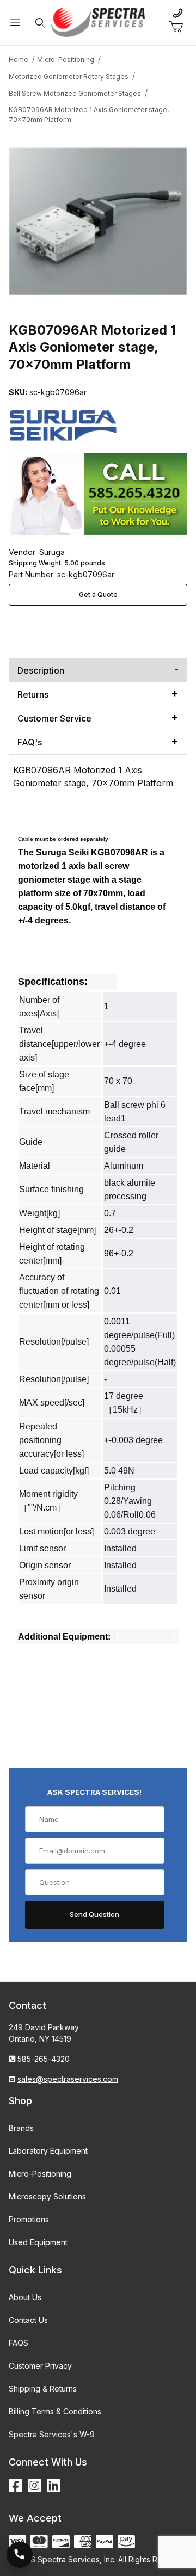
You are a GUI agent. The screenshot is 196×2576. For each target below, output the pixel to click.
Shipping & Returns (43, 2389)
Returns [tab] (33, 694)
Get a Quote (98, 594)
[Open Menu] (16, 23)
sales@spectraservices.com (68, 2079)
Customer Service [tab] (54, 718)
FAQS (19, 2343)
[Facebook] (16, 2486)
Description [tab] (41, 670)
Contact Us (28, 2320)
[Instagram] (35, 2486)
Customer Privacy (40, 2366)
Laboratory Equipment (48, 2151)
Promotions (29, 2219)
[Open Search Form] (41, 23)
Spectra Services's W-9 (52, 2434)
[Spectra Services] (98, 21)
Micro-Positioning (40, 2174)
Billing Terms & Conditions (55, 2411)
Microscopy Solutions (47, 2196)
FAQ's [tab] (30, 742)
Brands (21, 2128)
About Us (25, 2297)
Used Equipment (38, 2242)
